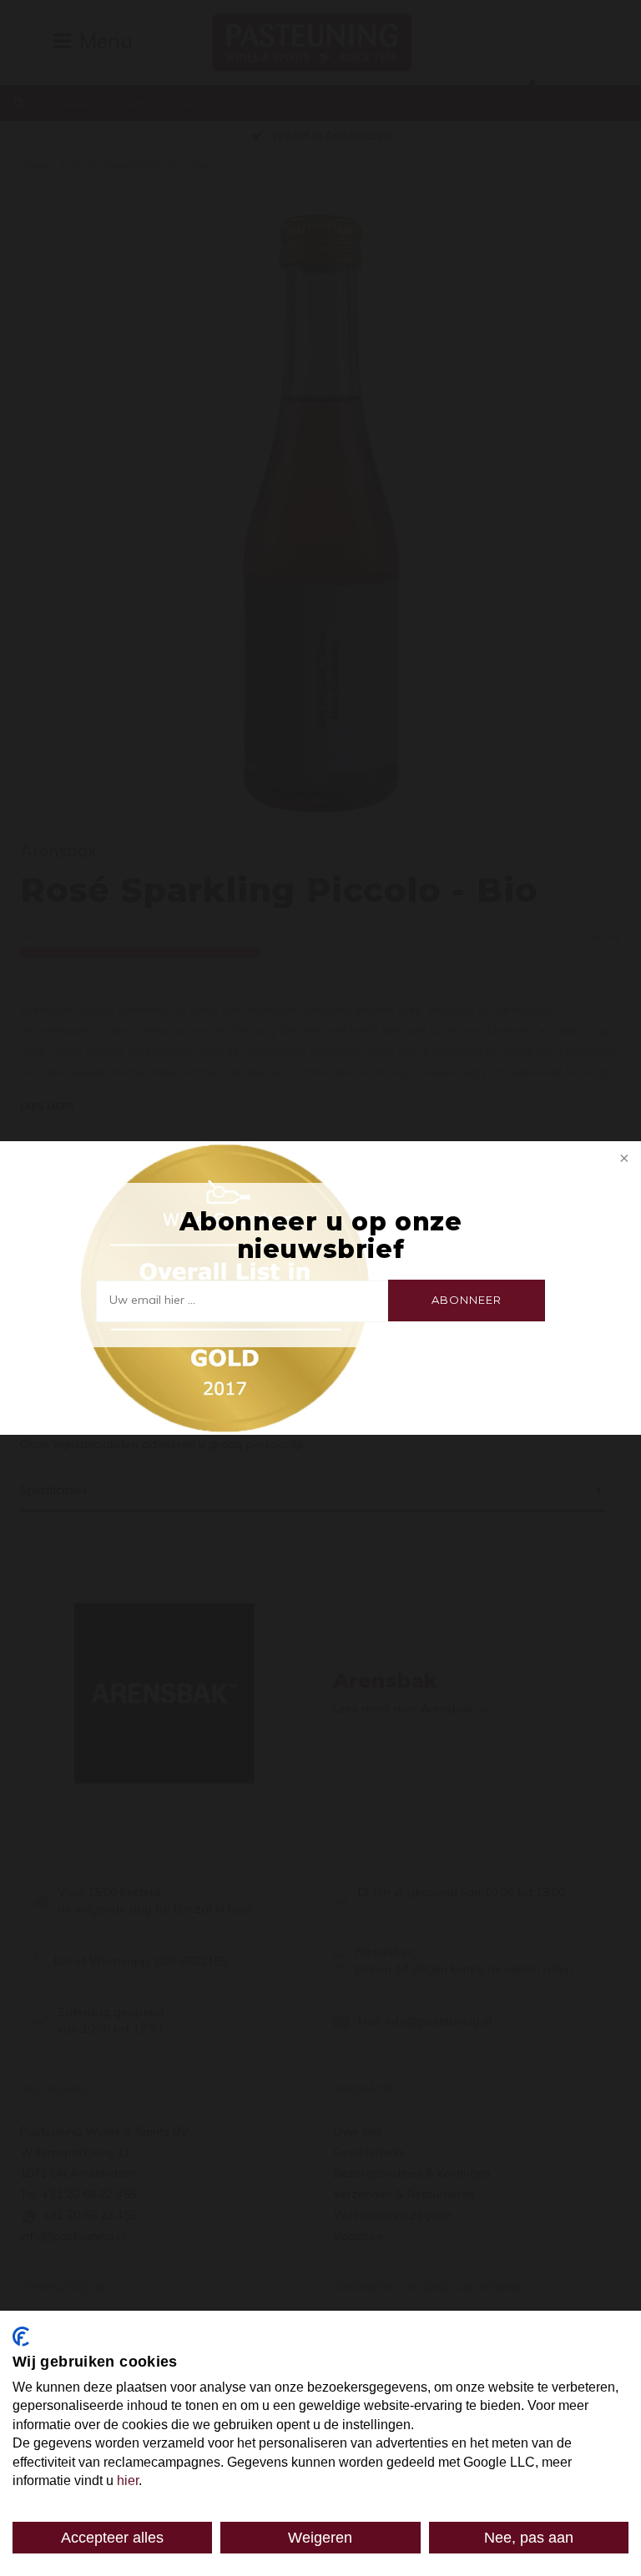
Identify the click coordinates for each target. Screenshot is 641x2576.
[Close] (623, 1160)
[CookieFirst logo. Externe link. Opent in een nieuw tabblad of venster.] (21, 2337)
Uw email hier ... (152, 1300)
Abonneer (466, 1300)
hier (128, 2480)
